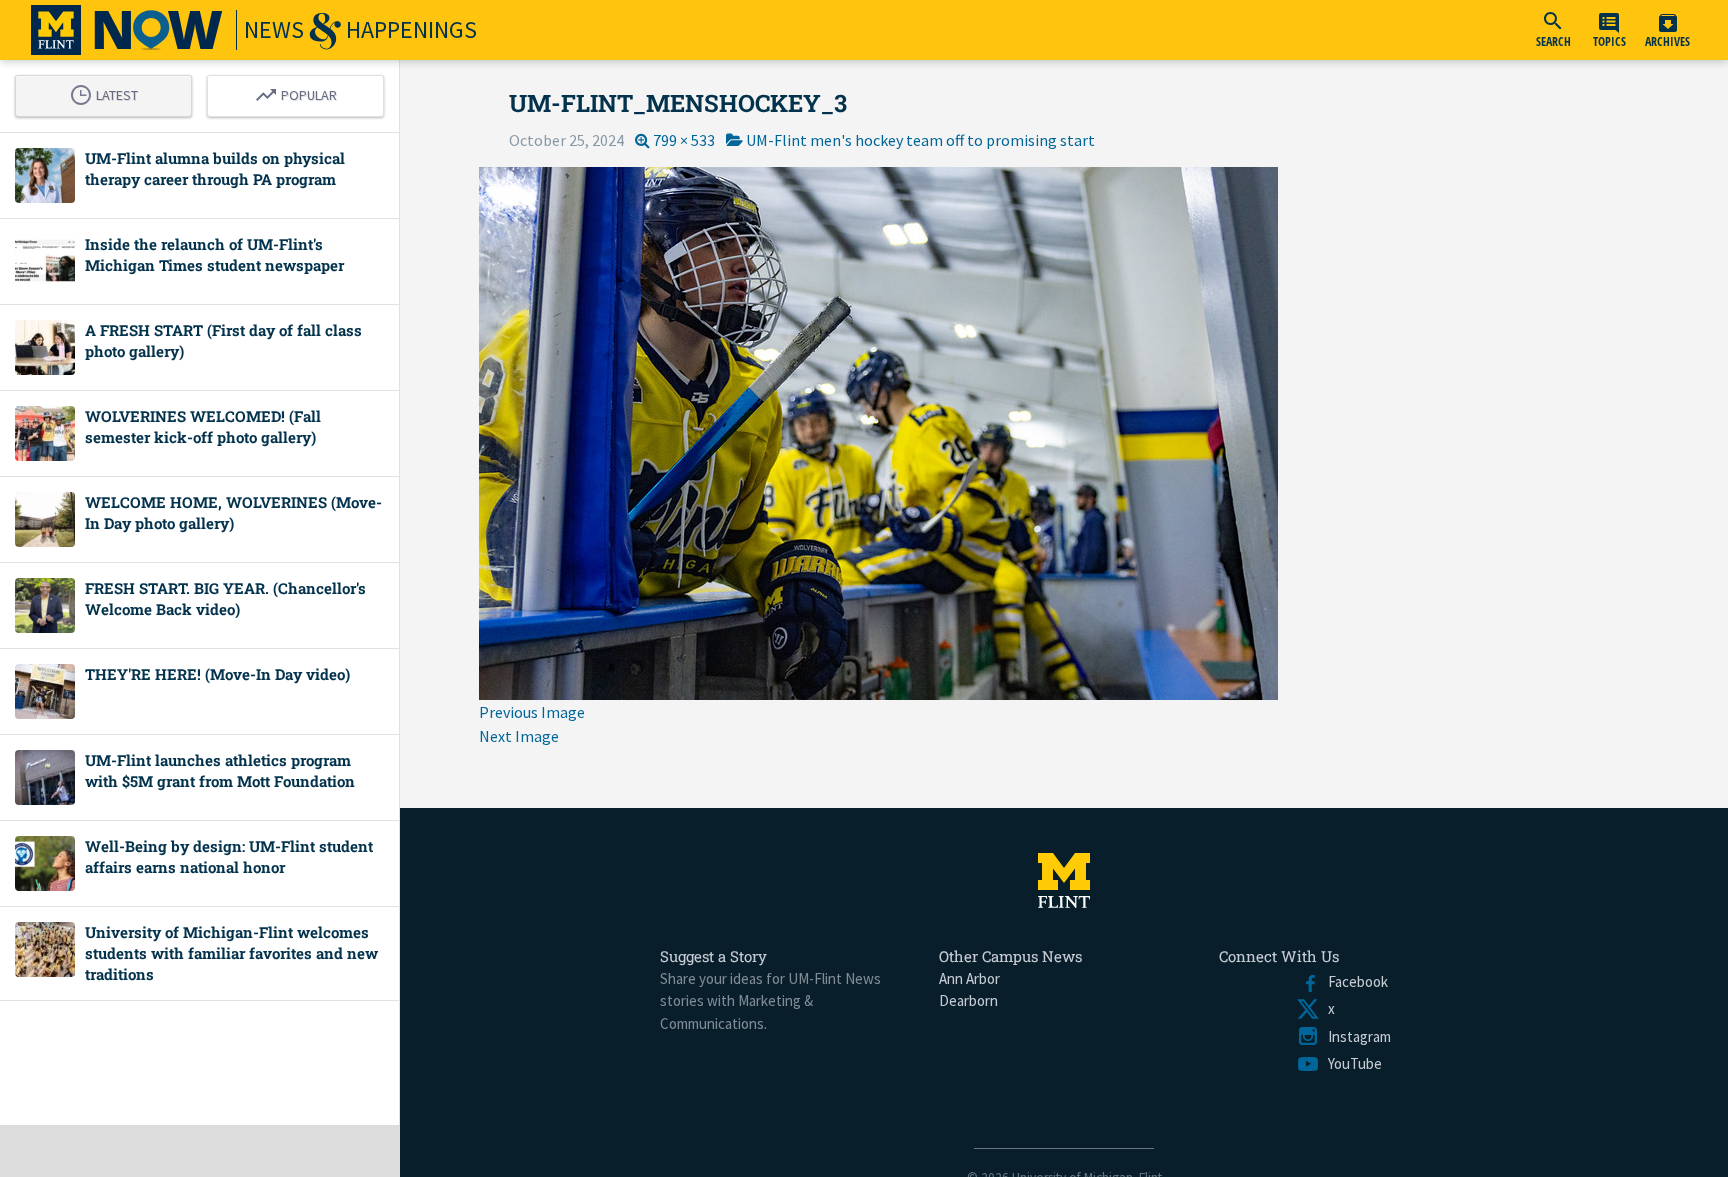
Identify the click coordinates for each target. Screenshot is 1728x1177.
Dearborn (968, 1000)
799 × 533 (684, 140)
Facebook (1354, 981)
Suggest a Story (713, 956)
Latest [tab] (109, 92)
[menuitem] (1553, 30)
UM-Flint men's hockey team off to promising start (920, 140)
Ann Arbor (969, 978)
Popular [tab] (301, 92)
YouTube (1351, 1063)
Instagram (1355, 1036)
